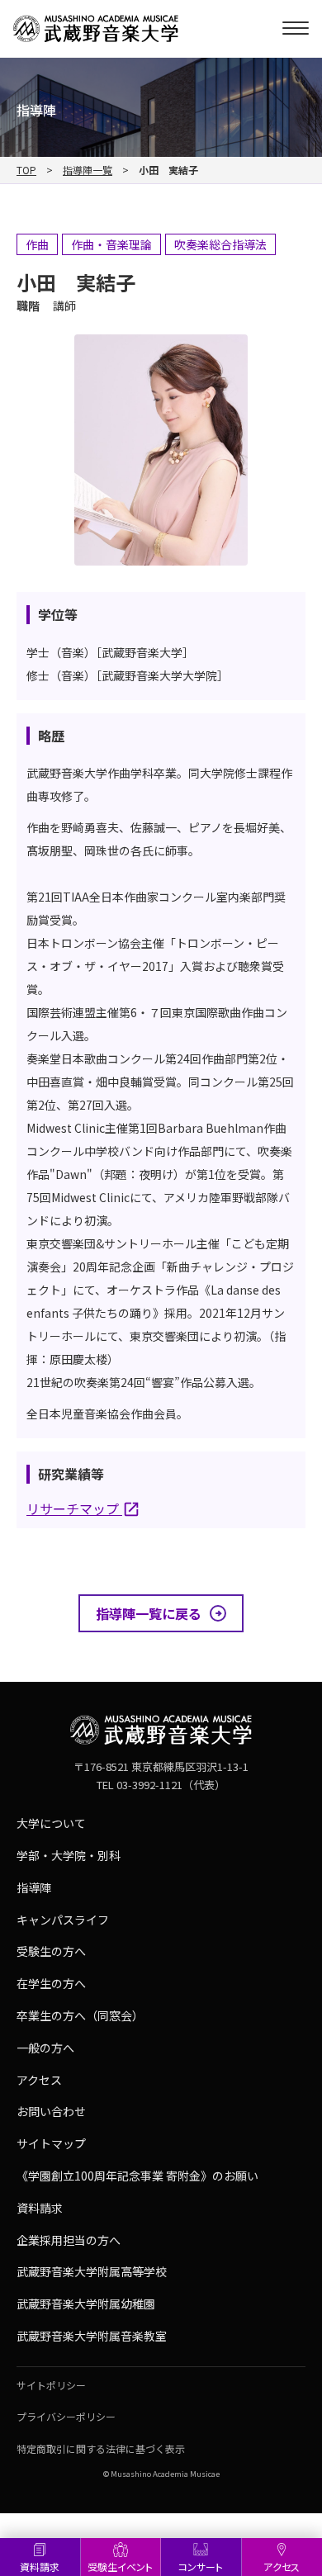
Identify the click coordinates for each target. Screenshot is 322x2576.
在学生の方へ (51, 1983)
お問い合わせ (51, 2111)
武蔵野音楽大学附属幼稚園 (86, 2304)
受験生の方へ (51, 1951)
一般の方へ (45, 2048)
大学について (51, 1823)
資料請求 (40, 2567)
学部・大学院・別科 (69, 1855)
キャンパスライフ (63, 1920)
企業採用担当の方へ (69, 2240)
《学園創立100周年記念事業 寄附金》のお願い (137, 2176)
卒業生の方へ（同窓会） (80, 2015)
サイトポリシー (51, 2385)
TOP (26, 170)
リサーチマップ (74, 1508)
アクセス (39, 2080)
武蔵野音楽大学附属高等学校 (92, 2271)
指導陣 (34, 1887)
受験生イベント (120, 2567)
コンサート (201, 2567)
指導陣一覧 (88, 170)
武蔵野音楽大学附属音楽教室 (92, 2336)
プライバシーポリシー (66, 2416)
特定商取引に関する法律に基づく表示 (101, 2448)
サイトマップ (51, 2143)
